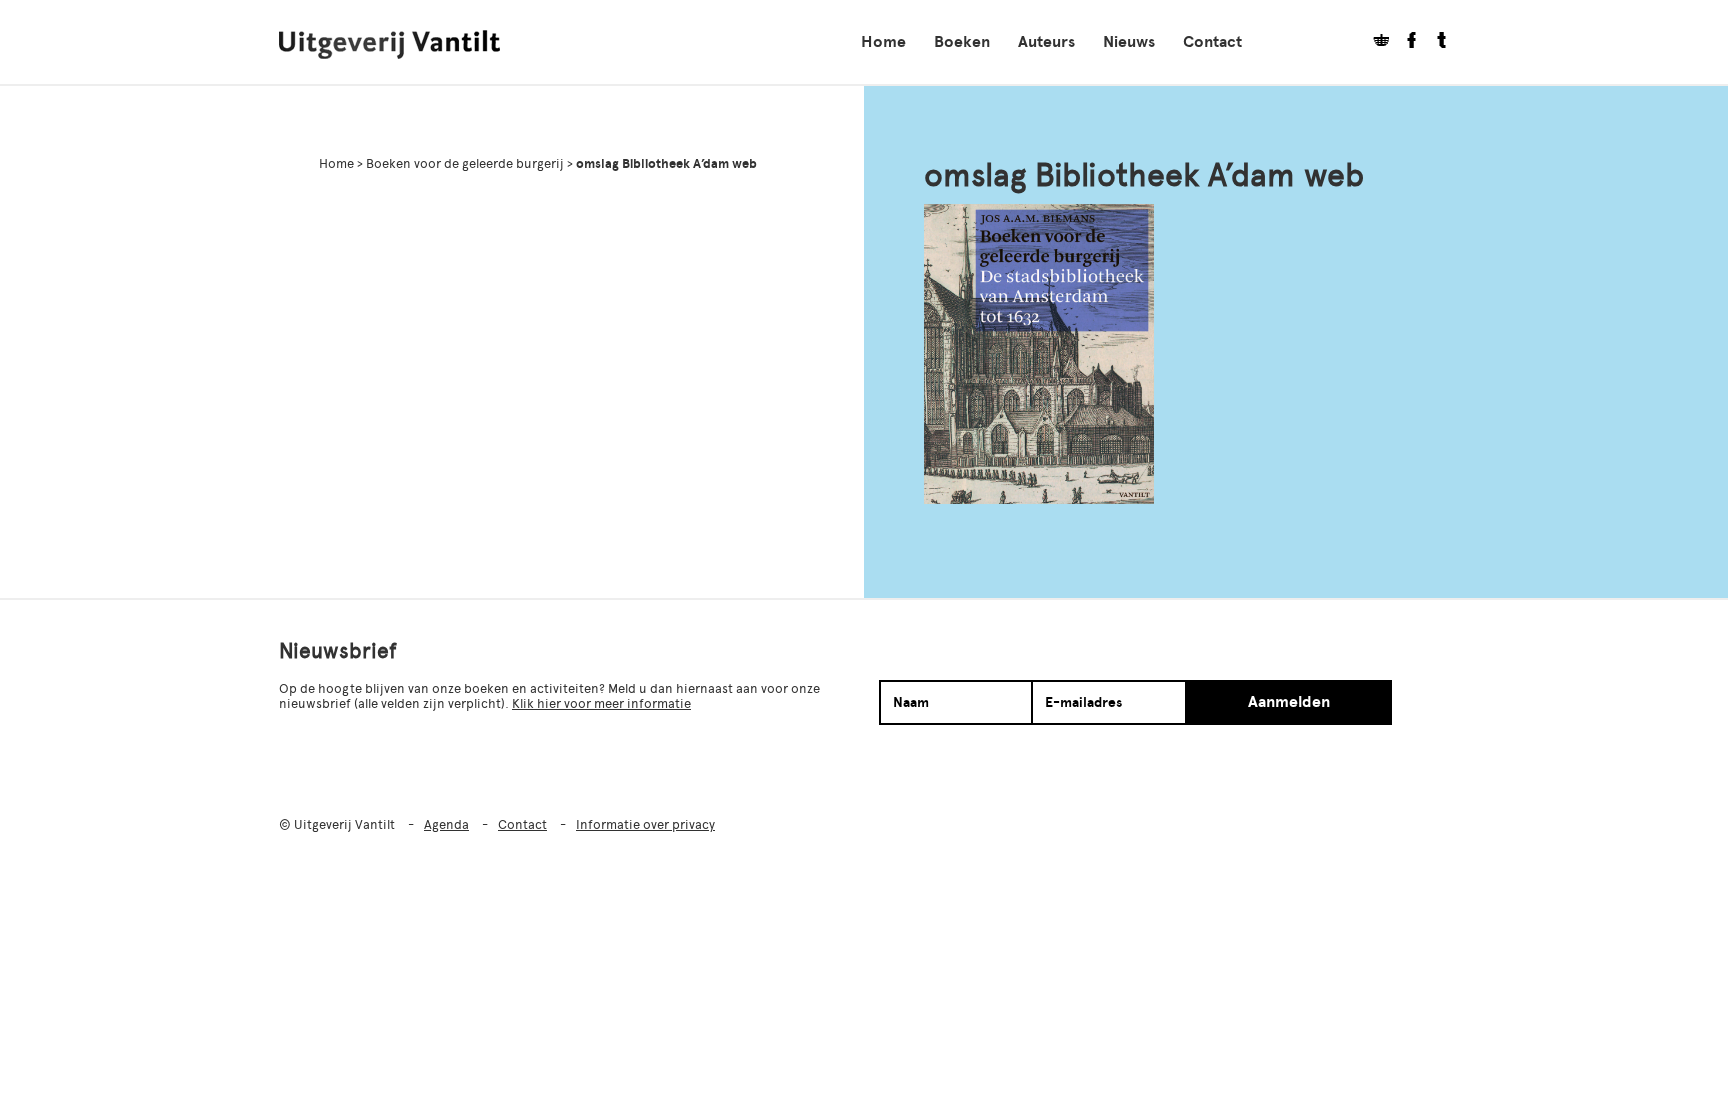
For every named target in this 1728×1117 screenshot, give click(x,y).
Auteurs (1046, 42)
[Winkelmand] (1374, 42)
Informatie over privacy (645, 824)
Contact (1212, 42)
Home (883, 42)
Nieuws (1129, 42)
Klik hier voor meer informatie (601, 703)
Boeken (962, 42)
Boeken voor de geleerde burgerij (465, 163)
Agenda (446, 824)
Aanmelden (1289, 702)
